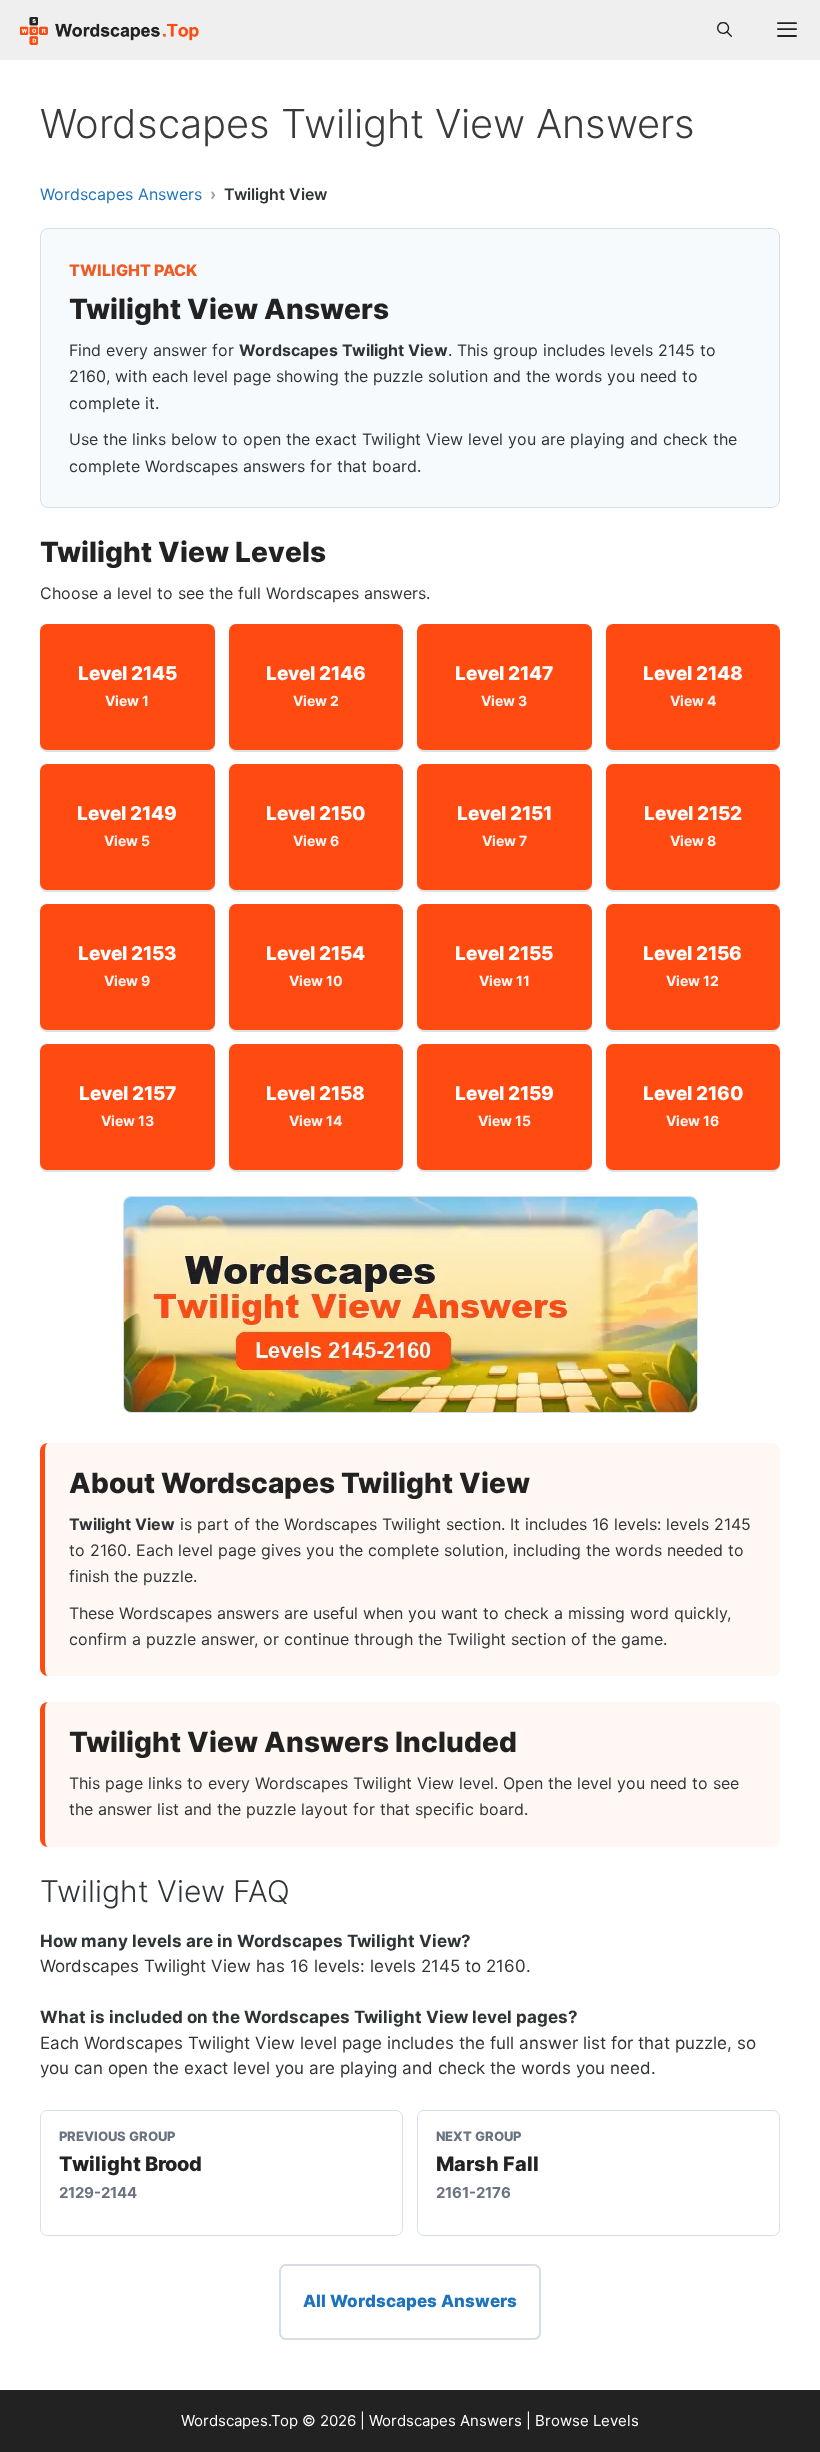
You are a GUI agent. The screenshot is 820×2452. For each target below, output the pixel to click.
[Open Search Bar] (724, 30)
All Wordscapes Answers (410, 2301)
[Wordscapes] (110, 30)
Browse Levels (587, 2420)
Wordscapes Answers (121, 194)
